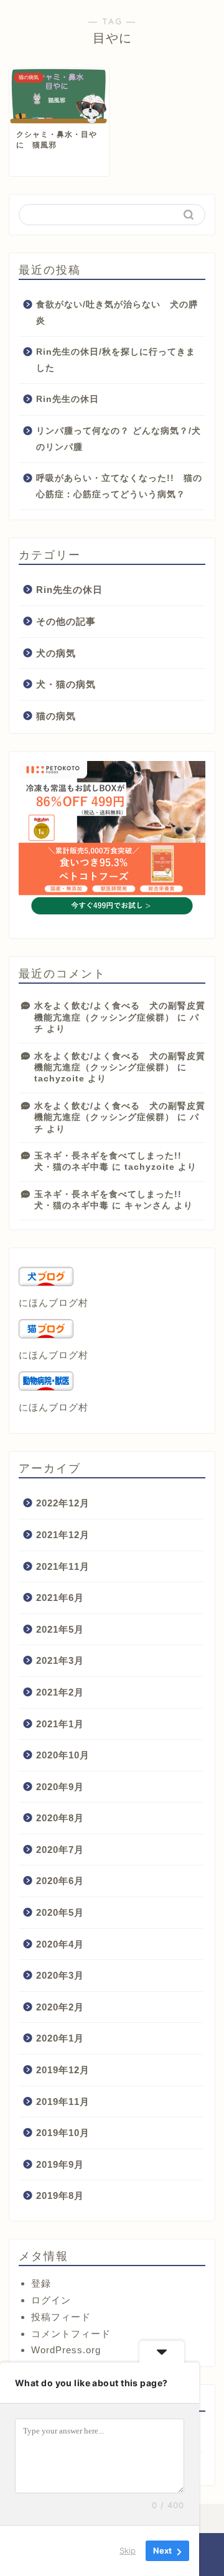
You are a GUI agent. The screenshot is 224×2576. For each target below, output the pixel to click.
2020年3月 (60, 1975)
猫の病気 (56, 716)
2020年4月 (60, 1944)
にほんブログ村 (54, 1303)
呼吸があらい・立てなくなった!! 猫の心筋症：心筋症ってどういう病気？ (119, 486)
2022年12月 (63, 1503)
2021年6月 (60, 1598)
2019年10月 (63, 2133)
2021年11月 (63, 1566)
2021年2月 (60, 1692)
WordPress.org (66, 2350)
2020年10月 (63, 1755)
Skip (128, 2550)
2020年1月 (60, 2038)
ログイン (51, 2300)
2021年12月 (63, 1535)
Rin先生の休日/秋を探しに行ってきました (116, 360)
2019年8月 (60, 2196)
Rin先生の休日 (68, 399)
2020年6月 (60, 1881)
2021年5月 (60, 1629)
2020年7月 (60, 1850)
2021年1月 (60, 1724)
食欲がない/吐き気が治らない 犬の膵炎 (117, 313)
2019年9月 (60, 2164)
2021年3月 (60, 1660)
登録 (41, 2283)
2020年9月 (60, 1787)
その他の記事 (66, 621)
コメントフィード (71, 2334)
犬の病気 (56, 653)
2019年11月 (63, 2102)
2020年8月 (60, 1818)
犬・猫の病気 (66, 684)
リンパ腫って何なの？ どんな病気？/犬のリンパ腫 (119, 439)
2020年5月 (60, 1912)
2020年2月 (60, 2007)
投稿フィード (61, 2317)
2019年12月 (63, 2070)
